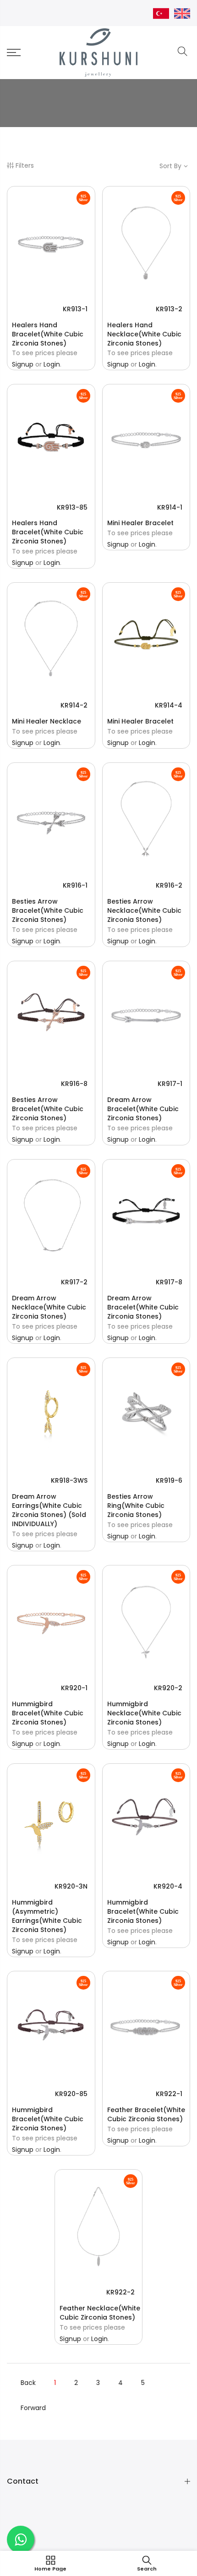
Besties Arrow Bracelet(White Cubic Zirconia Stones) (48, 910)
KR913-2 (169, 309)
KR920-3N (71, 1886)
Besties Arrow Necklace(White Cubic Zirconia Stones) (144, 910)
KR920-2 (168, 1688)
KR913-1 (75, 309)
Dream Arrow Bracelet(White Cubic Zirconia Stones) (143, 1109)
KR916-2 (169, 885)
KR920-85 (71, 2094)
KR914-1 (170, 507)
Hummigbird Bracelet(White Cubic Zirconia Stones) (48, 1713)
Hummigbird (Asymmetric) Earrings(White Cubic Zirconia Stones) (47, 1916)
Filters (25, 165)
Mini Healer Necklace (47, 721)
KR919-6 (169, 1480)
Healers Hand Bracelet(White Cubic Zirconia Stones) (48, 334)
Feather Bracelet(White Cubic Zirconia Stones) (146, 2114)
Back (28, 2383)
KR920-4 (168, 1886)
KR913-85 (72, 507)
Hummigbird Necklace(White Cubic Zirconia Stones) (144, 1713)
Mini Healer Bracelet (140, 523)
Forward (33, 2408)
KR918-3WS (69, 1480)
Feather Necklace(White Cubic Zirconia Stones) (100, 2313)
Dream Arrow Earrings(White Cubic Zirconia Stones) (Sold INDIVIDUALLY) (49, 1510)
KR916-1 (75, 885)
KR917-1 (170, 1084)
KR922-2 (120, 2292)
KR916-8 (74, 1084)
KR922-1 (169, 2094)
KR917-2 (74, 1282)
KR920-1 (74, 1688)
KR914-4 (169, 705)
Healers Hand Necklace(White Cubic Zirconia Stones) (144, 334)
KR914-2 (74, 705)
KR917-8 (169, 1282)
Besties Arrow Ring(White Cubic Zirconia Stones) (136, 1506)
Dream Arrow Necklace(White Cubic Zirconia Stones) (49, 1307)
